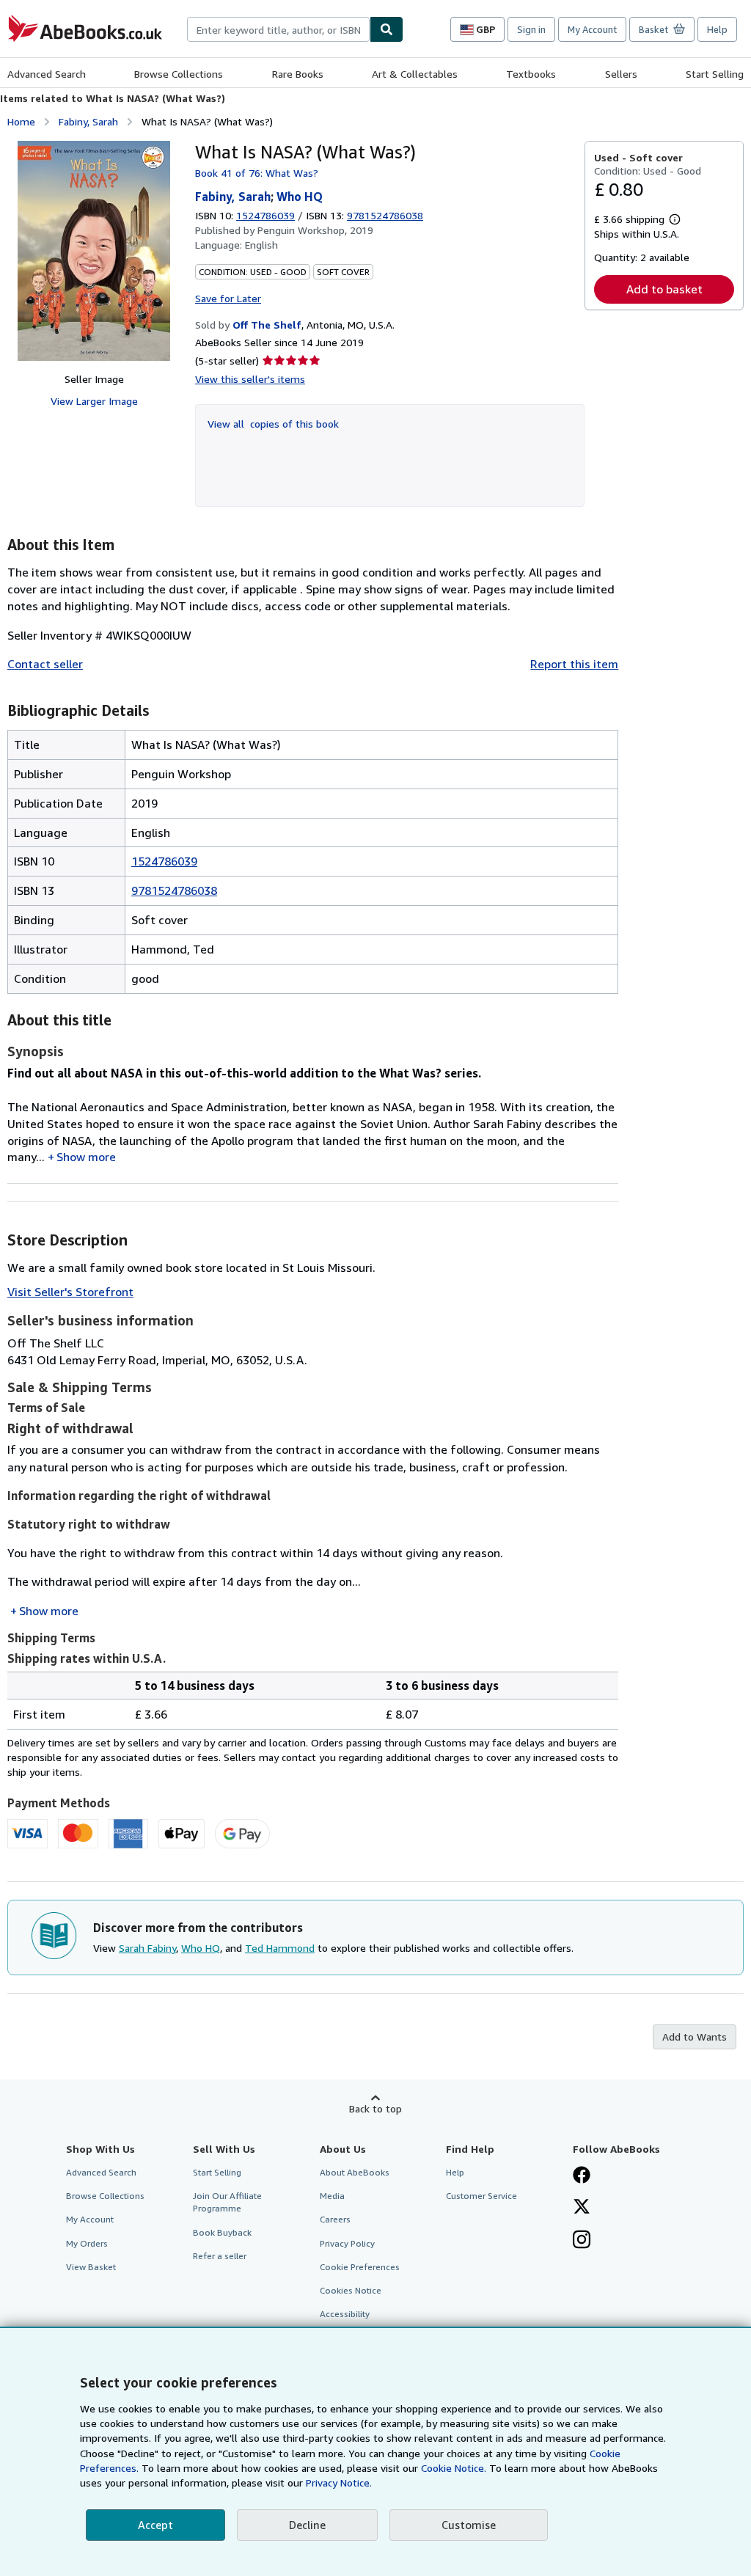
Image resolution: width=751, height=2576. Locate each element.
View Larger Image (94, 401)
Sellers (621, 74)
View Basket (91, 2267)
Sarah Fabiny (147, 1948)
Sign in (531, 29)
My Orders (87, 2243)
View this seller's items (250, 379)
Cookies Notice (351, 2290)
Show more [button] (86, 1157)
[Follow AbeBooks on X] (582, 2208)
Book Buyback (222, 2232)
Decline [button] (307, 2525)
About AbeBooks (355, 2172)
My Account (592, 29)
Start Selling (715, 74)
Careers (335, 2219)
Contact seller (45, 664)
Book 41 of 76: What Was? (257, 173)
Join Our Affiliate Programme (227, 2202)
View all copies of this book (273, 424)
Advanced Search (47, 74)
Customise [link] (469, 2525)
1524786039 (265, 215)
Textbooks (531, 74)
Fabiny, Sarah (88, 121)
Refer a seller (220, 2256)
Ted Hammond (280, 1948)
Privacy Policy (347, 2243)
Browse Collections (179, 74)
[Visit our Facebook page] (582, 2176)
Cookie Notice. (454, 2468)
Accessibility (345, 2314)
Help (717, 29)
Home (21, 121)
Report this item (574, 664)
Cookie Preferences (360, 2267)
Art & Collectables (415, 74)
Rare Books (298, 74)
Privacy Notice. (339, 2482)
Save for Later (228, 298)
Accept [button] (155, 2525)
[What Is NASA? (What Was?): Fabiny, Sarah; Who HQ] (94, 251)
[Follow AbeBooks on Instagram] (582, 2241)
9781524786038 (174, 890)
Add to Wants (695, 2037)
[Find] (387, 29)
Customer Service (481, 2196)
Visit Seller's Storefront (70, 1292)
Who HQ (300, 197)
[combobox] (278, 29)
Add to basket (664, 289)
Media (332, 2196)
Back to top (375, 2108)
